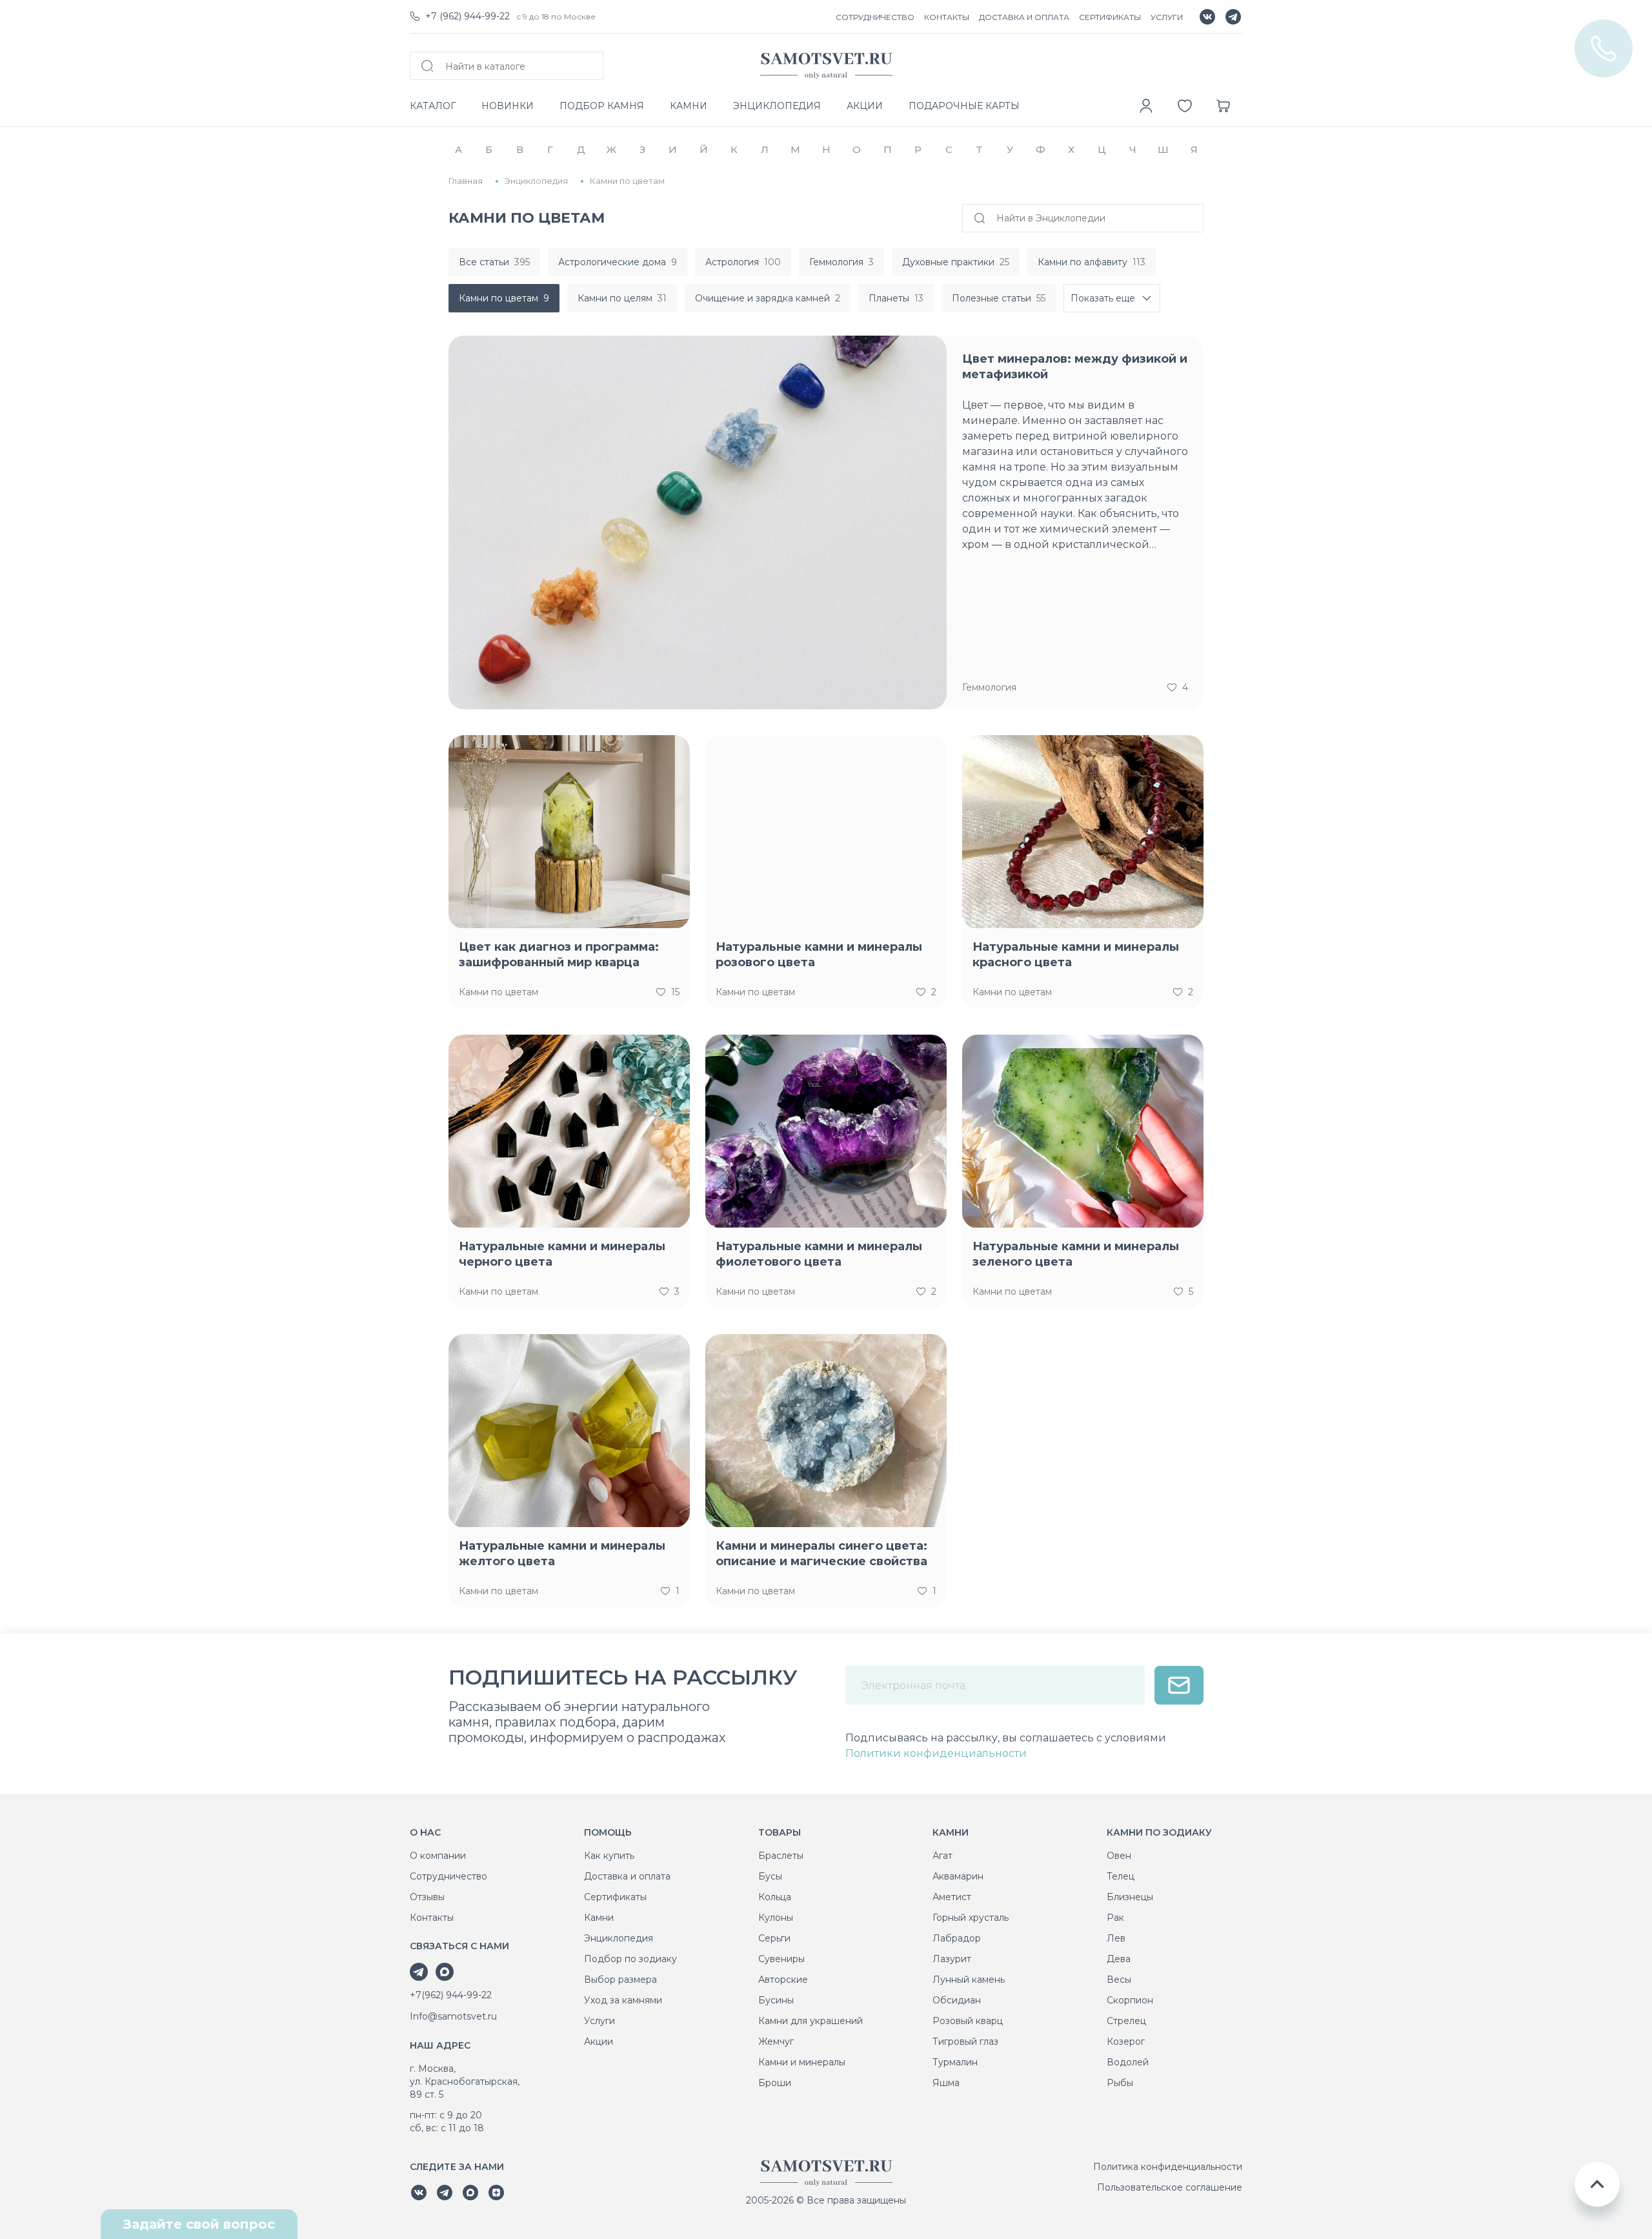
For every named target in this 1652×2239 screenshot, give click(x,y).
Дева (1119, 1959)
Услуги (599, 2021)
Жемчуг (776, 2041)
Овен (1119, 1856)
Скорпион (1130, 2000)
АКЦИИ (865, 106)
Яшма (946, 2083)
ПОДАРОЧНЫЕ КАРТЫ (964, 106)
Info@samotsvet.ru (453, 2016)
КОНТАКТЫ (947, 17)
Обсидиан (957, 2000)
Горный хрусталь (971, 1918)
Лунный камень (969, 1980)
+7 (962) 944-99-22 (468, 16)
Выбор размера (620, 1980)
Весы (1119, 1980)
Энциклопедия (619, 1938)
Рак (1115, 1918)
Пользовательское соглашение (1170, 2187)
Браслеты (781, 1856)
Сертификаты (615, 1897)
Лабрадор (957, 1938)
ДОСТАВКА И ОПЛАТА (1024, 17)
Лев (1116, 1938)
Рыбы (1120, 2083)
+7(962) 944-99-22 (451, 1995)
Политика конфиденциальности (1168, 2167)
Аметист (952, 1897)
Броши (775, 2083)
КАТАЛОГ (433, 106)
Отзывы (427, 1897)
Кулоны (776, 1918)
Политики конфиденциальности (936, 1753)
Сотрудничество (448, 1876)
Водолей (1128, 2062)
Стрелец (1126, 2021)
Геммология (989, 687)
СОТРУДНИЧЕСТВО (875, 17)
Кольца (775, 1897)
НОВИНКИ (508, 106)
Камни (599, 1918)
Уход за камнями (623, 2000)
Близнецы (1130, 1897)
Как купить (609, 1856)
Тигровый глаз (965, 2041)
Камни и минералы (802, 2062)
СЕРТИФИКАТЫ (1110, 17)
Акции (599, 2041)
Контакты (432, 1918)
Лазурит (952, 1959)
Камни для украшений (811, 2021)
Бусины (776, 2000)
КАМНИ (689, 106)
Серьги (774, 1938)
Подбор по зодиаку (630, 1959)
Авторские (783, 1980)
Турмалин (955, 2062)
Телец (1121, 1876)
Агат (942, 1856)
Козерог (1126, 2041)
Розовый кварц (968, 2021)
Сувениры (781, 1959)
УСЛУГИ (1167, 17)
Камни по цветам (499, 992)
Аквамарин (958, 1876)
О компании (438, 1856)
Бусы (770, 1876)
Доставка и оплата (627, 1876)
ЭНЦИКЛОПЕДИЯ (777, 106)
